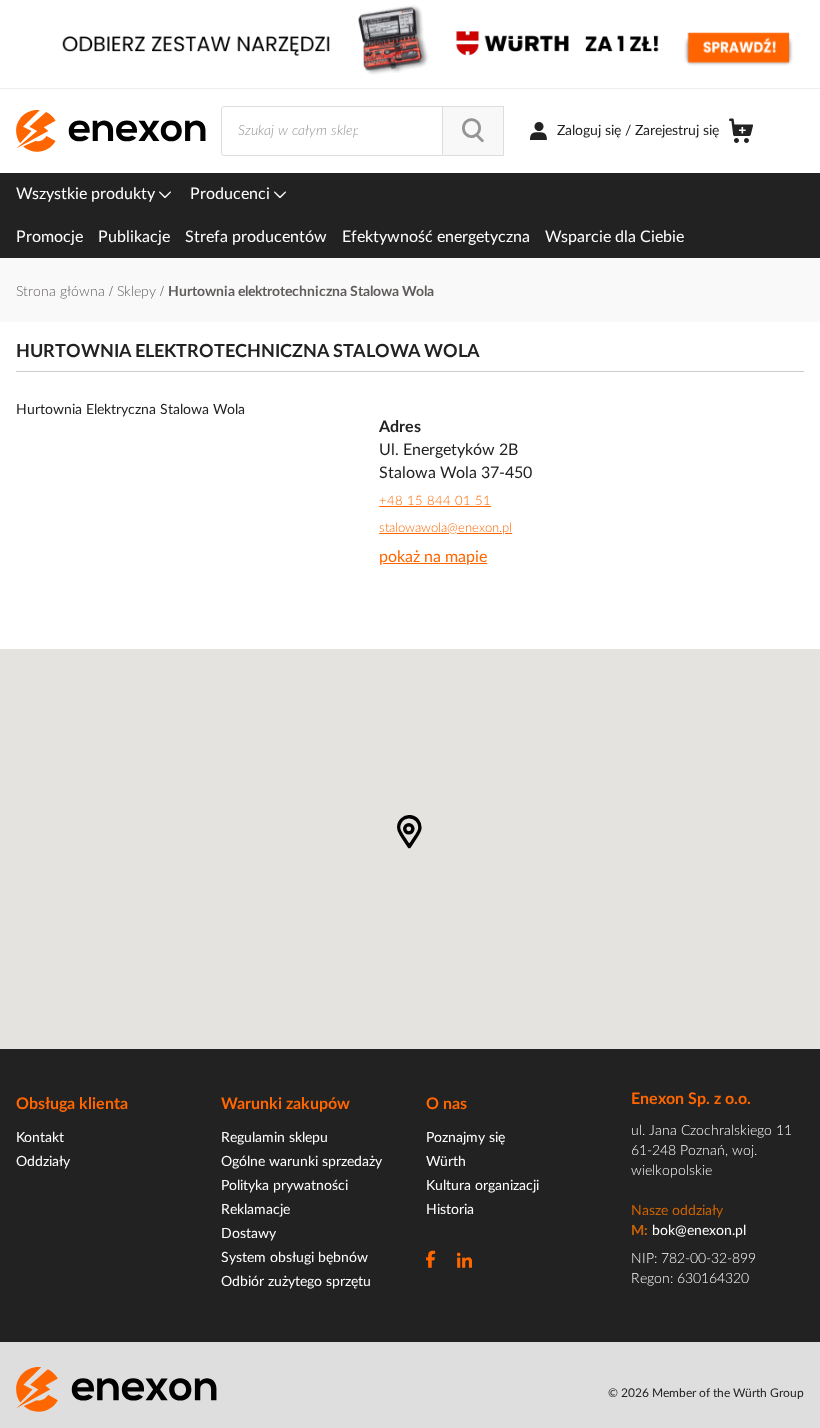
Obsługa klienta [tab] (72, 1104)
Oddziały (43, 1162)
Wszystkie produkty (87, 194)
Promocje (49, 237)
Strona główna (62, 292)
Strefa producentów (256, 237)
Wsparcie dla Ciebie (614, 237)
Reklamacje (255, 1210)
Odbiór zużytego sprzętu (296, 1282)
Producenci (232, 194)
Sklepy (138, 292)
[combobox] (362, 131)
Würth (446, 1162)
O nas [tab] (446, 1104)
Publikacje (134, 237)
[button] (409, 832)
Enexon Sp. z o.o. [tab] (691, 1099)
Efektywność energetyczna (436, 237)
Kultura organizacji (482, 1186)
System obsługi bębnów (294, 1258)
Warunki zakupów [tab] (285, 1104)
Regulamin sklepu (274, 1138)
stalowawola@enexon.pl (445, 528)
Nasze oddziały (677, 1211)
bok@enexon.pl (699, 1231)
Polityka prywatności (284, 1186)
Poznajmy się (465, 1138)
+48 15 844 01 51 (435, 501)
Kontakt (40, 1138)
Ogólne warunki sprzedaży (301, 1162)
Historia (450, 1210)
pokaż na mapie (433, 557)
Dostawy (248, 1234)
